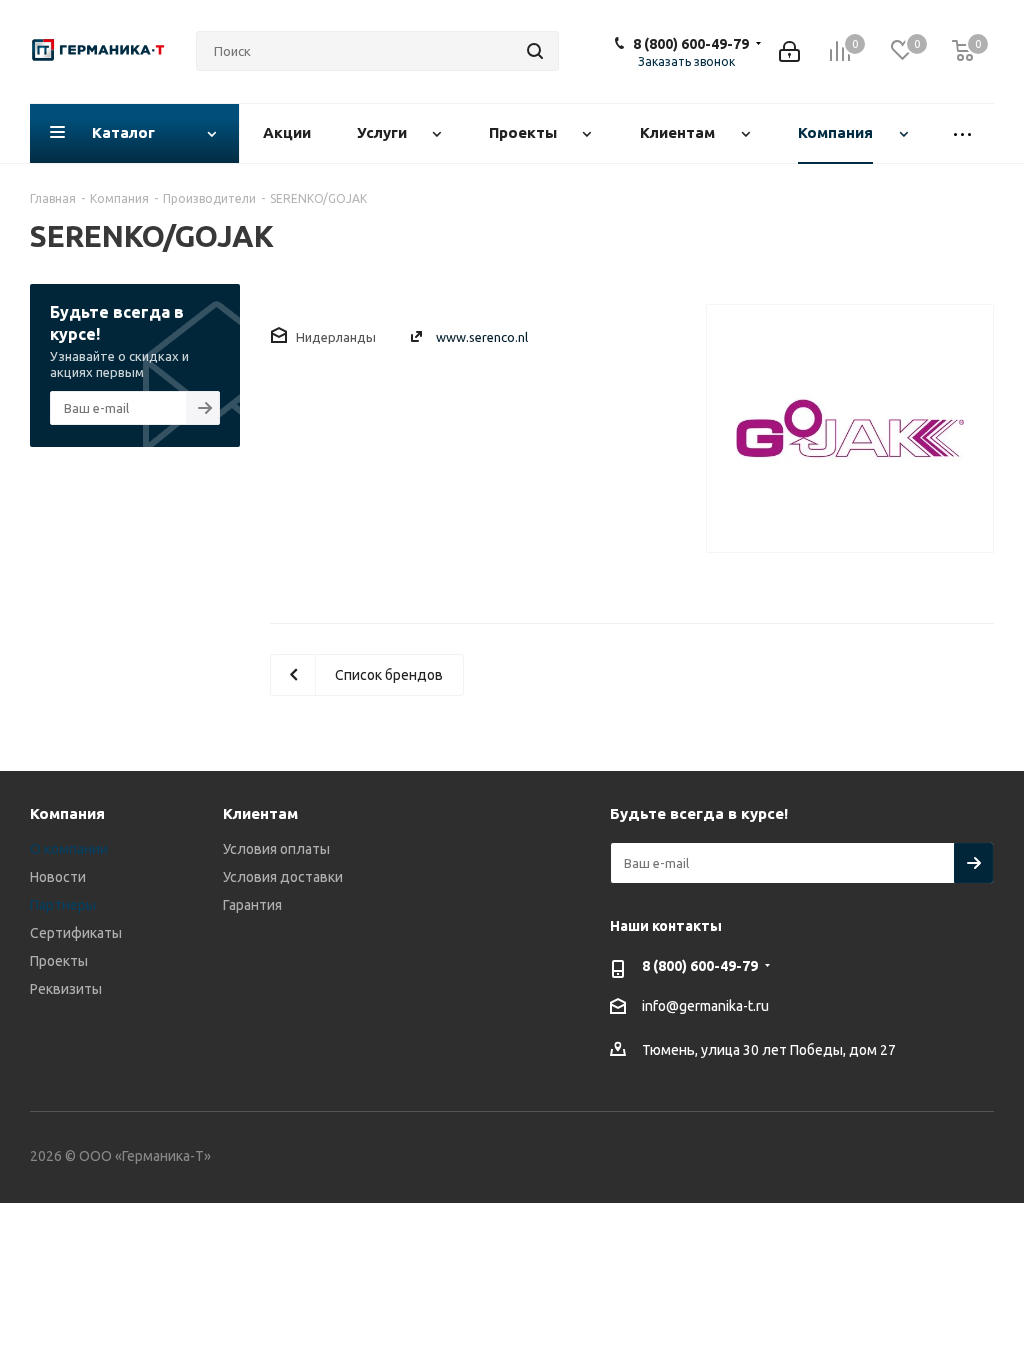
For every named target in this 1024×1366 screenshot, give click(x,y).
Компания (67, 813)
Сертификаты (76, 933)
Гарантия (252, 905)
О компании (69, 849)
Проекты (59, 961)
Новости (58, 877)
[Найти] (535, 51)
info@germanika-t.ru (705, 1006)
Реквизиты (66, 989)
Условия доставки (283, 877)
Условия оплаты (276, 849)
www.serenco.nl (482, 337)
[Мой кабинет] (789, 51)
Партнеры (63, 905)
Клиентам (260, 813)
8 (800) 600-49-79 (691, 44)
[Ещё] (962, 133)
